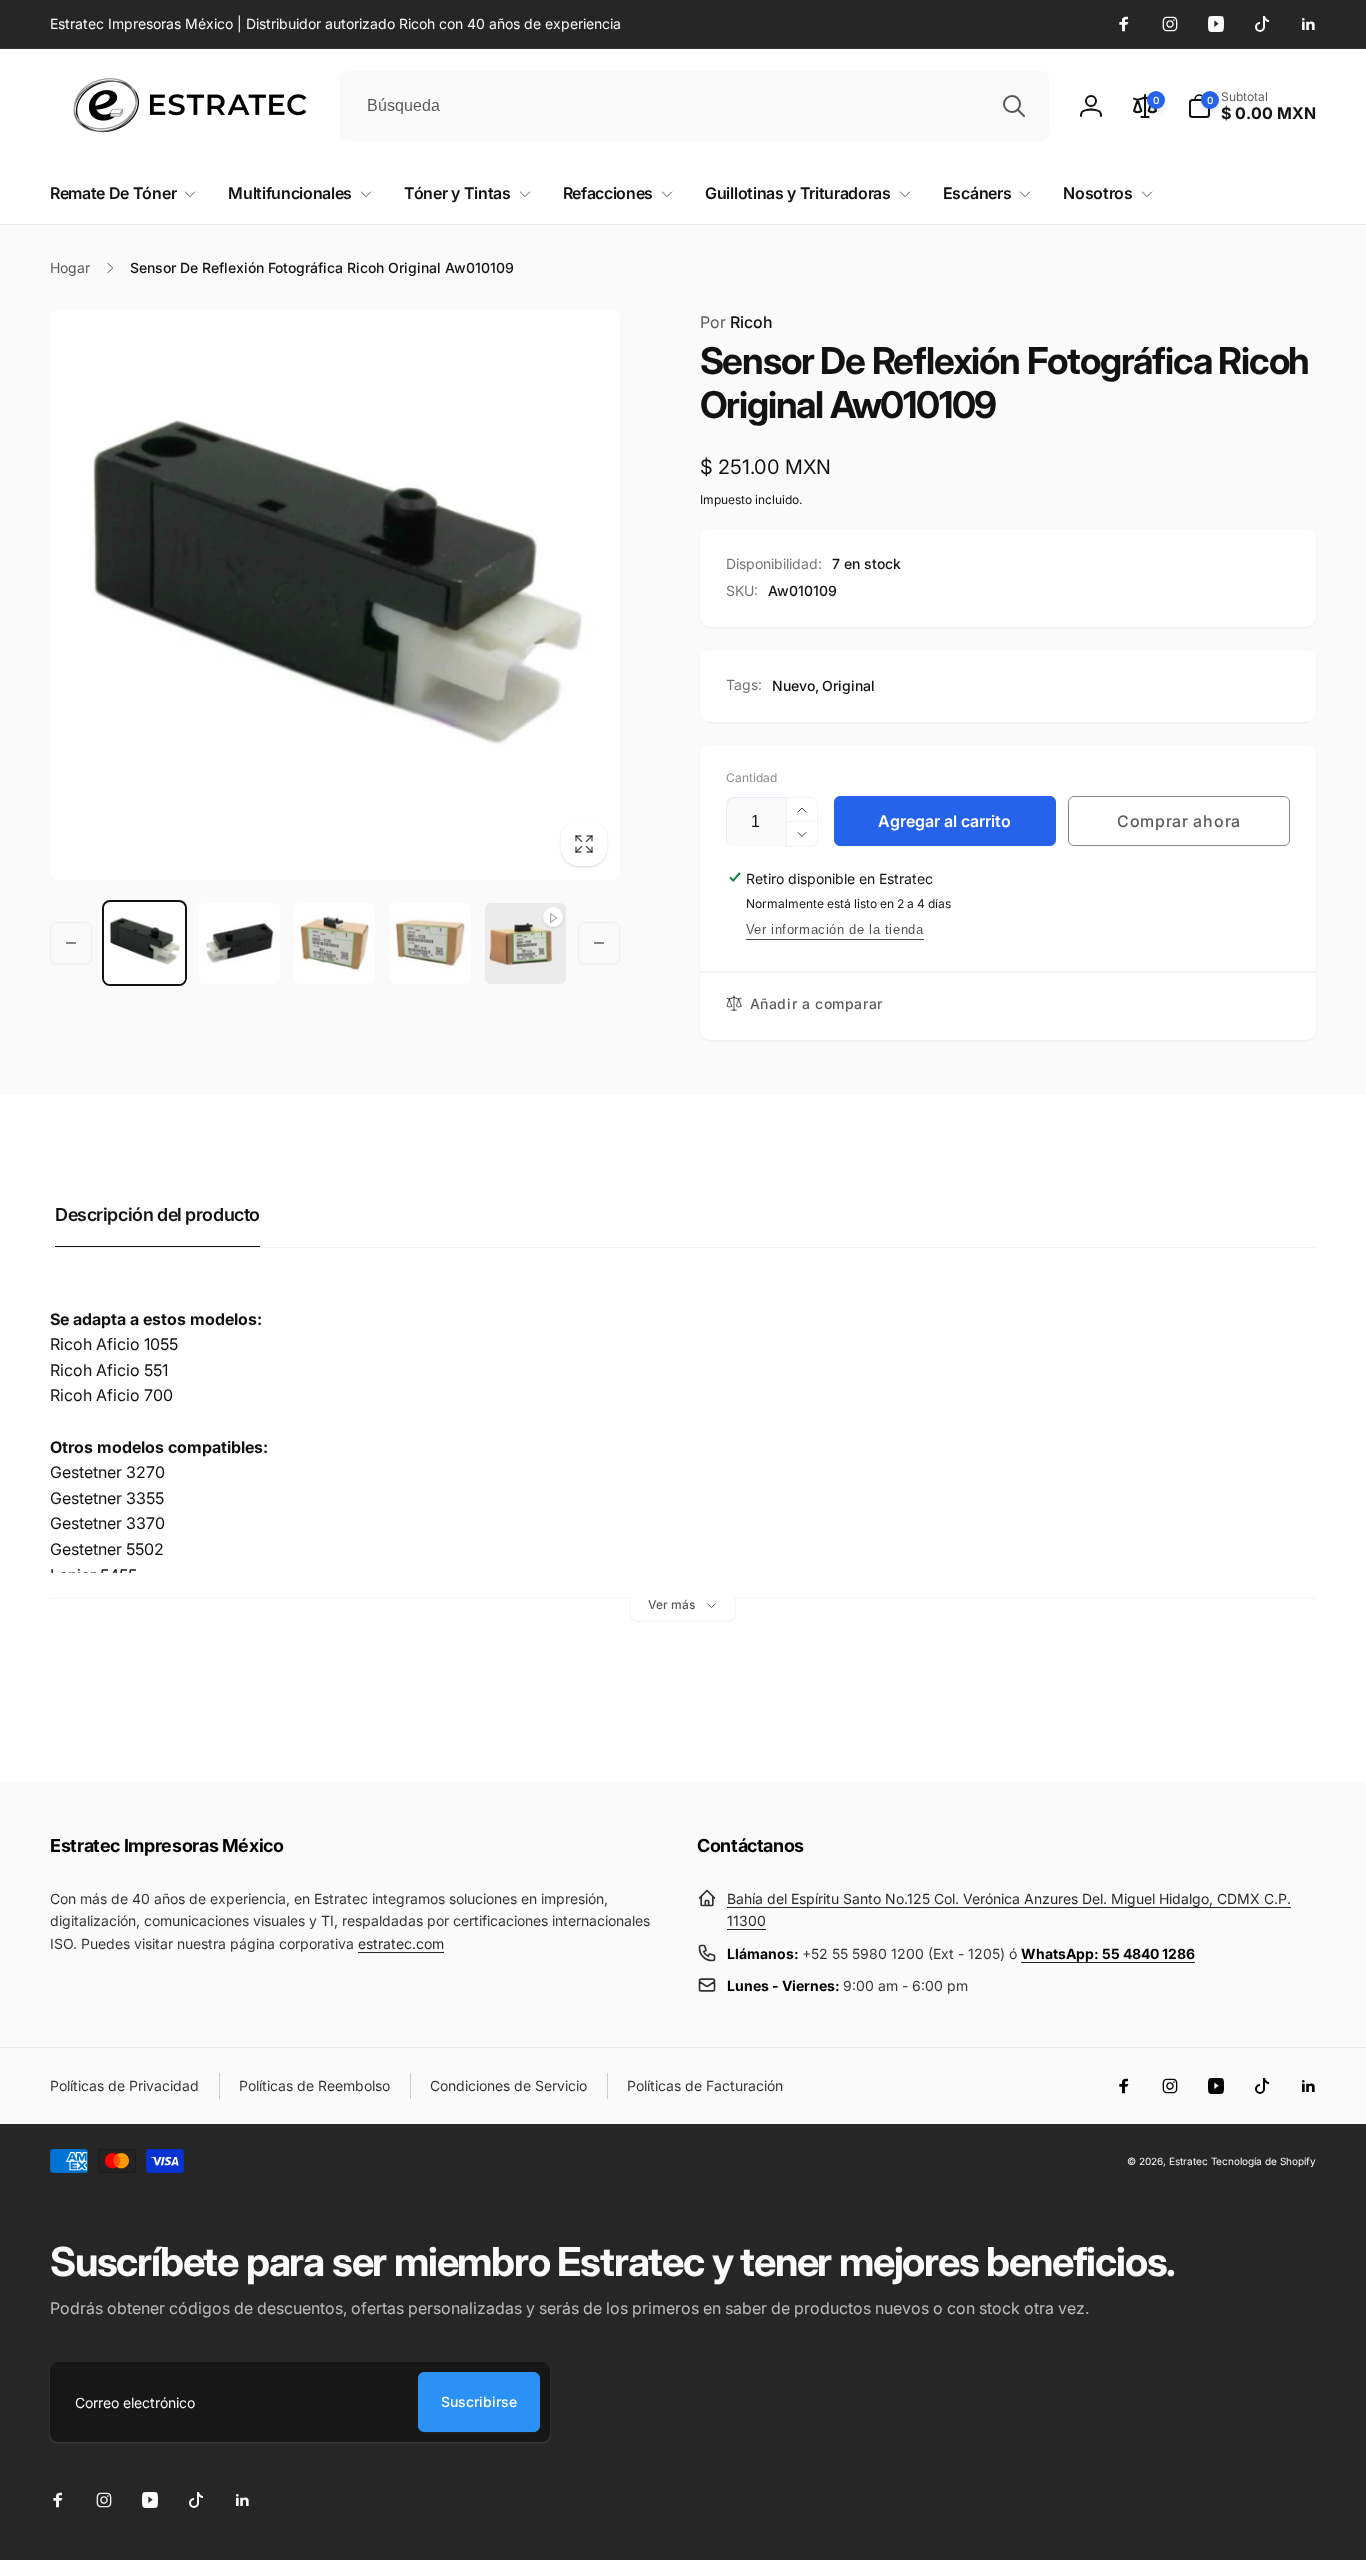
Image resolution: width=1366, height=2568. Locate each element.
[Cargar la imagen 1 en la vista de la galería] (144, 943)
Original (848, 685)
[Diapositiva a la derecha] (599, 943)
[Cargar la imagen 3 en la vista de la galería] (334, 943)
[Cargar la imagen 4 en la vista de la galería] (429, 943)
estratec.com (401, 1943)
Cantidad (751, 777)
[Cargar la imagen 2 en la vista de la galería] (239, 943)
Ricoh (736, 322)
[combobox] (694, 106)
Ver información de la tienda (835, 929)
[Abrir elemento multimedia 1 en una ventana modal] (335, 595)
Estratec (1188, 2161)
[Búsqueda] (1014, 106)
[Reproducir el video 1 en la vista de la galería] (525, 943)
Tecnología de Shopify (1263, 2161)
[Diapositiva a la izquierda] (71, 943)
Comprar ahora (1179, 821)
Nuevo (793, 685)
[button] (1251, 106)
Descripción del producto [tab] (157, 1214)
